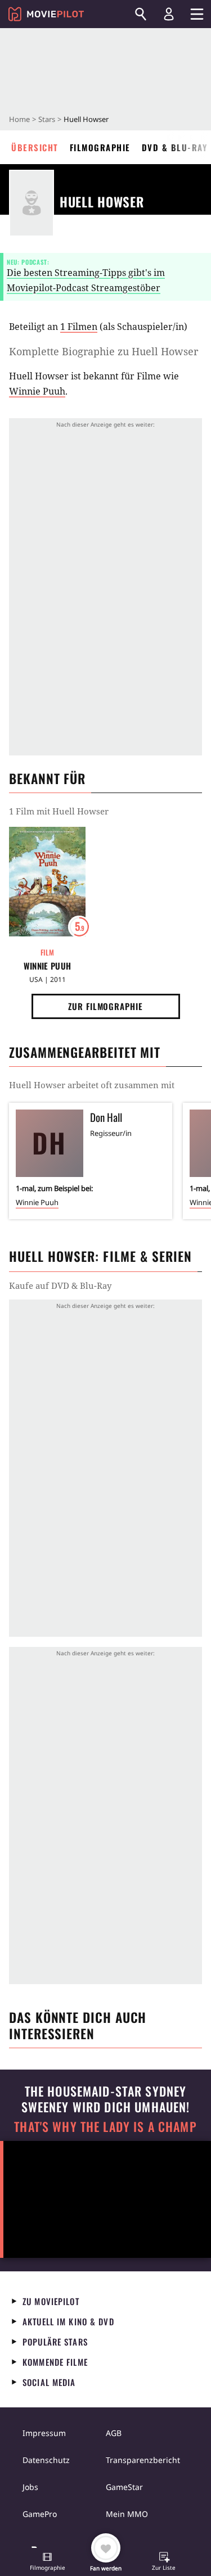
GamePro (40, 2514)
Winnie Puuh (37, 391)
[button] (47, 2563)
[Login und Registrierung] (169, 14)
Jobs (30, 2487)
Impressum (44, 2433)
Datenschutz (46, 2460)
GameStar (124, 2487)
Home (19, 119)
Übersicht (35, 147)
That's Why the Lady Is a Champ (105, 2127)
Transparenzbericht (143, 2460)
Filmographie (100, 147)
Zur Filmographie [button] (105, 1006)
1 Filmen (79, 327)
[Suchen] (141, 14)
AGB (114, 2433)
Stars (47, 119)
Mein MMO (127, 2514)
